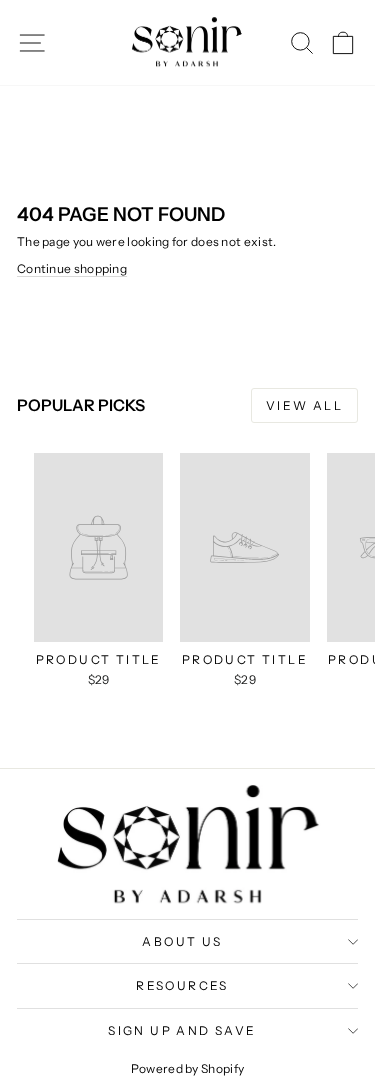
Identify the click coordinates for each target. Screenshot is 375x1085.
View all (304, 405)
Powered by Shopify (187, 1068)
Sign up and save (182, 1030)
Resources (182, 985)
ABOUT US (182, 941)
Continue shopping (72, 268)
